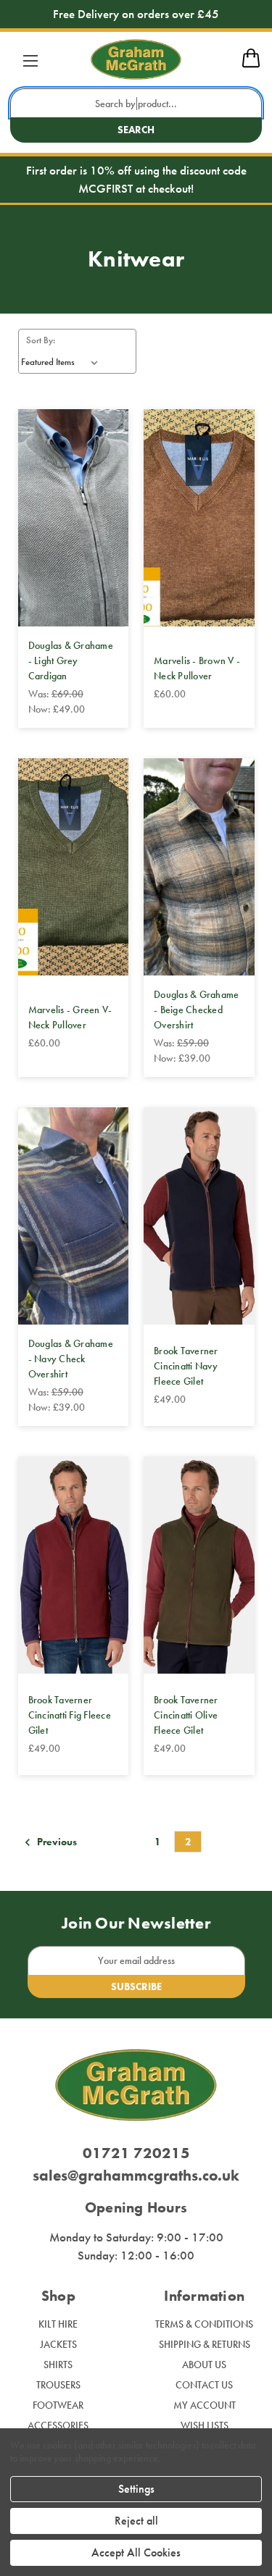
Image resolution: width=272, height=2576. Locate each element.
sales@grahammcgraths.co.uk (136, 2175)
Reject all (136, 2521)
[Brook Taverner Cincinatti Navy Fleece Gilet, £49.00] (199, 1216)
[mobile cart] (251, 65)
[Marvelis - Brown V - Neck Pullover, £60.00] (199, 518)
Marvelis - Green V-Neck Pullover (70, 1017)
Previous (56, 1842)
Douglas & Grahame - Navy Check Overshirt (71, 1359)
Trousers (58, 2385)
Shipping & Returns (205, 2344)
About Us (204, 2365)
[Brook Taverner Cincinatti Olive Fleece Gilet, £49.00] (199, 1565)
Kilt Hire (58, 2324)
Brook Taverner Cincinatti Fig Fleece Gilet (70, 1715)
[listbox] (62, 362)
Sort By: (41, 340)
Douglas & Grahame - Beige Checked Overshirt (196, 1010)
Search (136, 130)
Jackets (58, 2344)
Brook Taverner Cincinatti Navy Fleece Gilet (186, 1366)
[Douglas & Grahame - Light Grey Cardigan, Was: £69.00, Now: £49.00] (74, 518)
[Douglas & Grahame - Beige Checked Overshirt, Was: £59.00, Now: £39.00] (199, 867)
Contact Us (204, 2385)
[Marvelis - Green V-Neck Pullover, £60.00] (74, 867)
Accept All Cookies (136, 2552)
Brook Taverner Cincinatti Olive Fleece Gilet (186, 1715)
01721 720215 (136, 2153)
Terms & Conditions (204, 2324)
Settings (136, 2489)
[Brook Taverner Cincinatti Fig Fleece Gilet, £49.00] (74, 1565)
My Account (205, 2405)
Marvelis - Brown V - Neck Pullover (197, 668)
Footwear (58, 2405)
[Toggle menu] (30, 60)
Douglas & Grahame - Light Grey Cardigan (71, 660)
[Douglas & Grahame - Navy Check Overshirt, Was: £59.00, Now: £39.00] (74, 1216)
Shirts (58, 2365)
